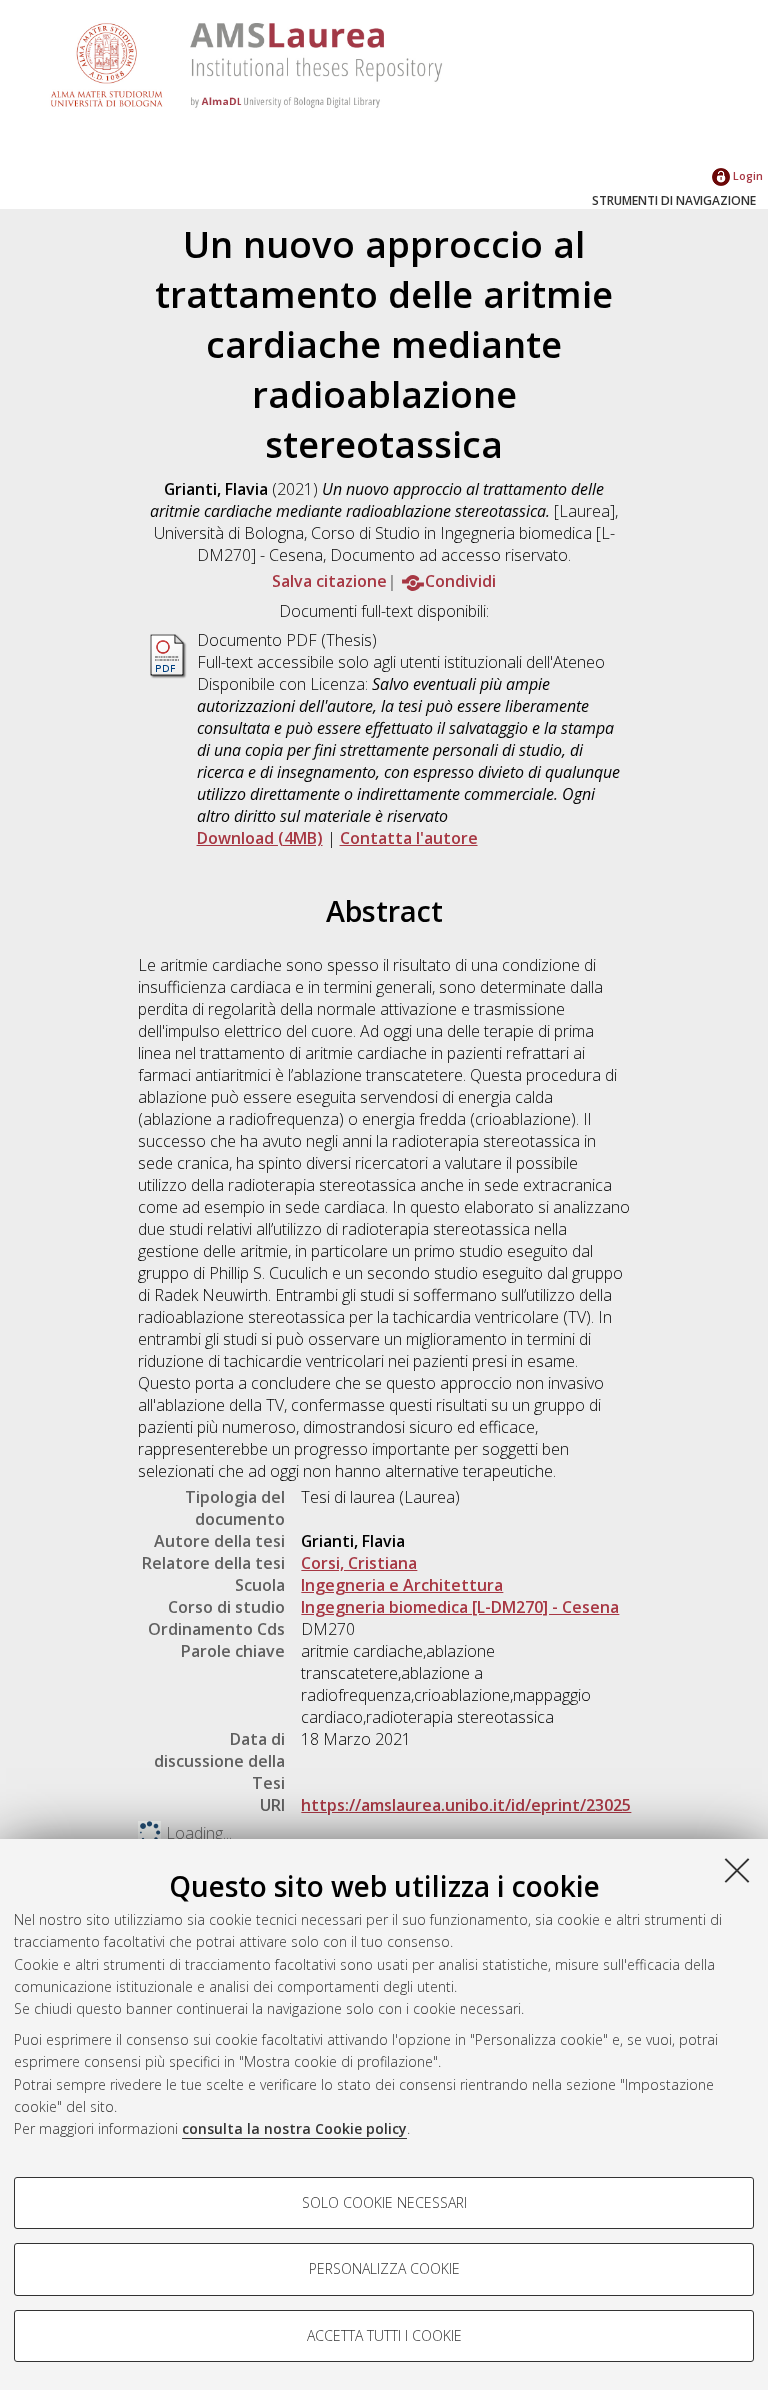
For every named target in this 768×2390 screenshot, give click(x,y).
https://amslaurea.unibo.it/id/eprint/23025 (466, 1805)
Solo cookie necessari (384, 2202)
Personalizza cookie (384, 2268)
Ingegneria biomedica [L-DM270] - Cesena (460, 1607)
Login (746, 175)
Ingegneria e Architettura (402, 1585)
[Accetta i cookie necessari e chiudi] (737, 1870)
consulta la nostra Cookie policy (294, 2128)
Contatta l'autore (409, 838)
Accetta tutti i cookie (384, 2335)
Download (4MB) (260, 838)
